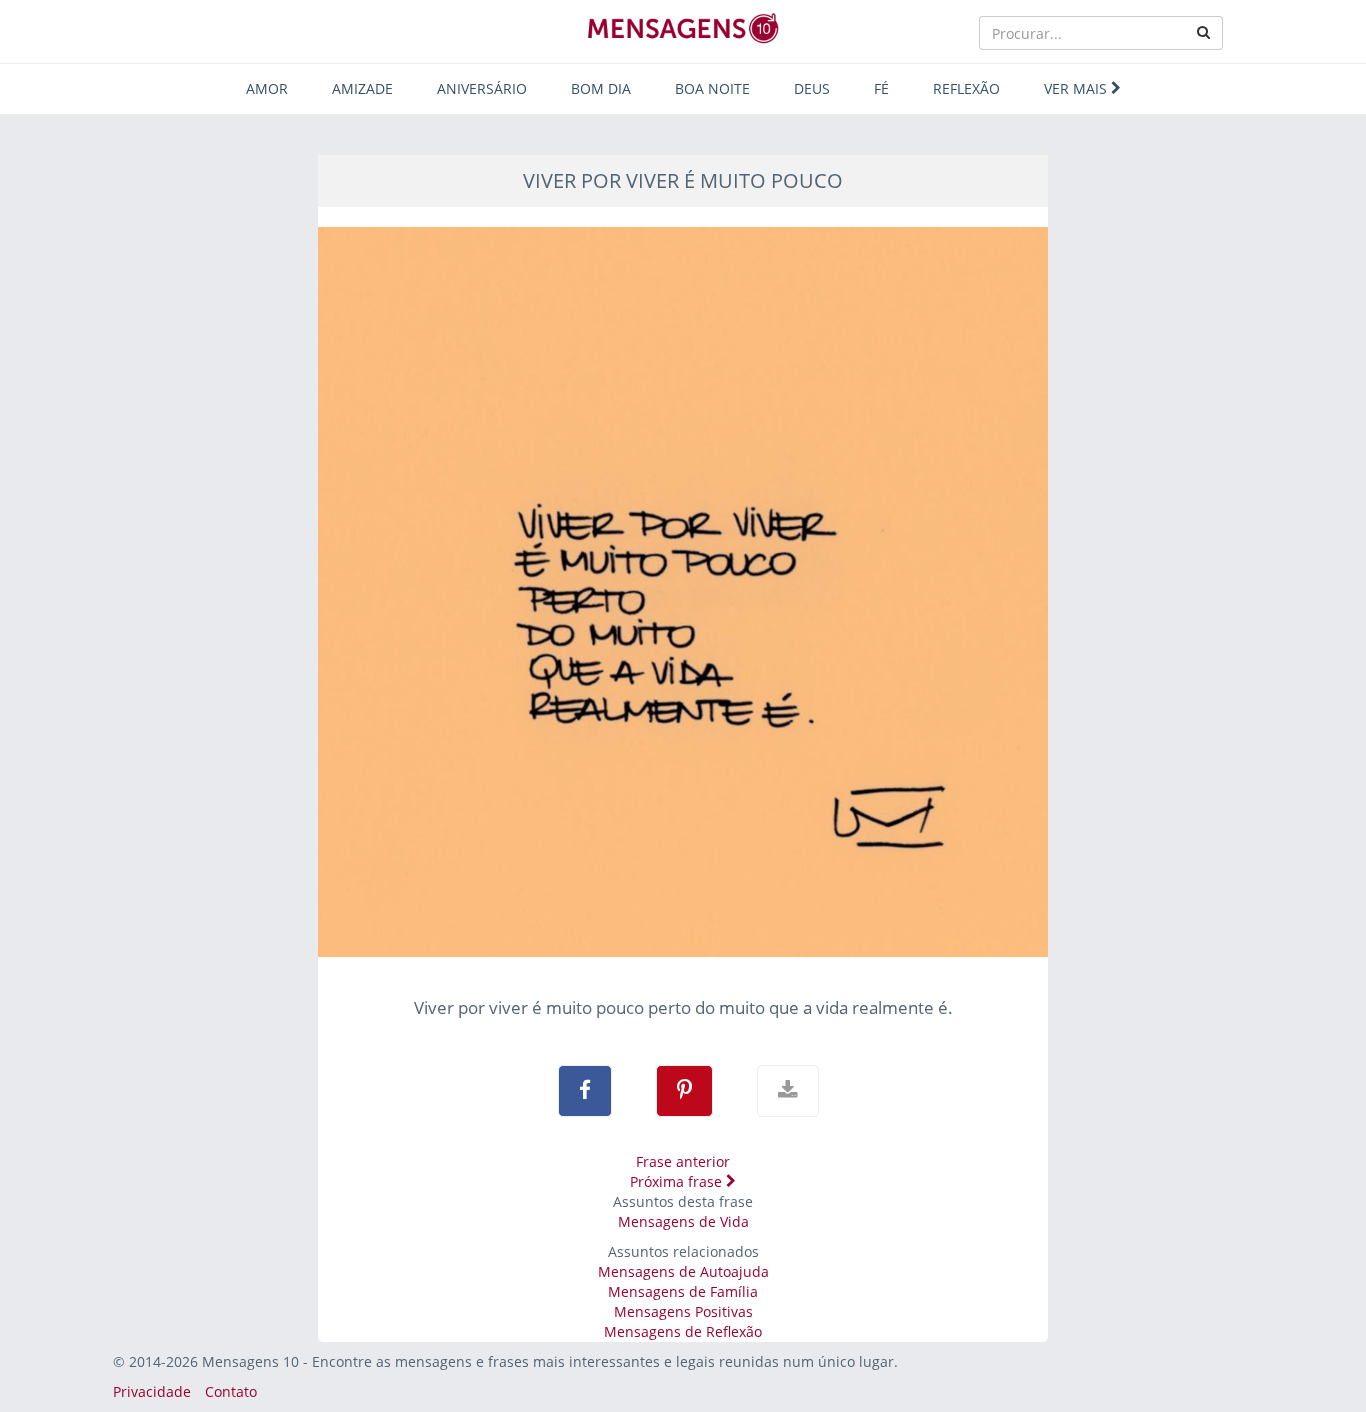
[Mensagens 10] (683, 28)
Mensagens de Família (683, 1291)
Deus (812, 88)
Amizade (362, 88)
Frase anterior (683, 1161)
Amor (267, 88)
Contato (231, 1391)
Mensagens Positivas (683, 1311)
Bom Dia (601, 88)
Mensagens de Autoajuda (683, 1271)
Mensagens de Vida (683, 1221)
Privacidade (152, 1391)
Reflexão (966, 88)
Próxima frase (678, 1181)
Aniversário (482, 88)
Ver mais (1077, 88)
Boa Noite (712, 88)
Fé (881, 88)
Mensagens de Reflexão (683, 1331)
